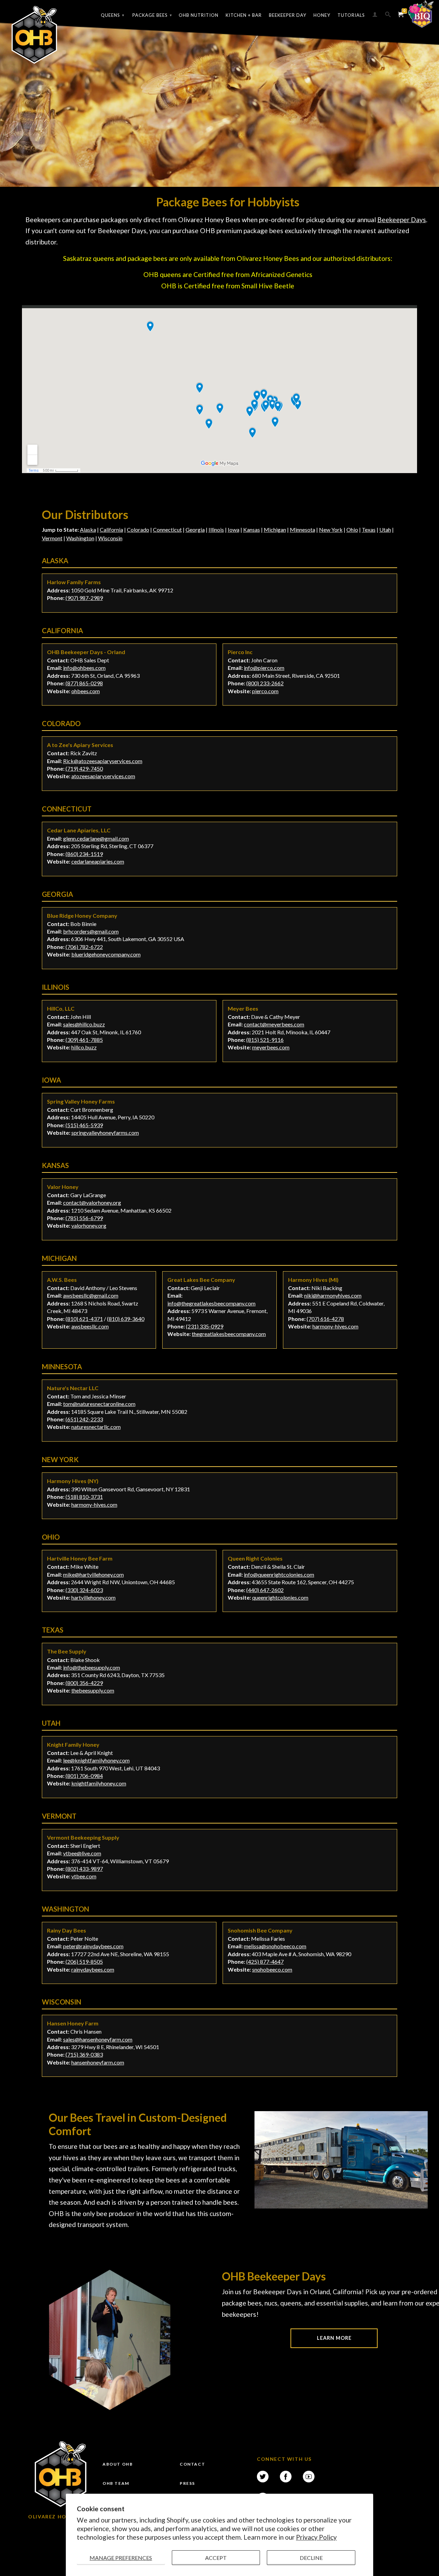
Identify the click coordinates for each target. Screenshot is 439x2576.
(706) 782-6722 (84, 947)
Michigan (275, 529)
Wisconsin (110, 538)
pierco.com (265, 691)
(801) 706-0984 (84, 1776)
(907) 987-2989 (84, 598)
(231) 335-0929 (205, 1326)
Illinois (216, 529)
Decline (311, 2558)
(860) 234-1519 (84, 854)
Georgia (195, 529)
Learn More (334, 2338)
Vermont (52, 538)
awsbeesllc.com (90, 1326)
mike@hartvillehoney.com (93, 1574)
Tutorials (351, 15)
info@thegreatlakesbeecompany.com (211, 1303)
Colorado (138, 529)
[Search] (388, 16)
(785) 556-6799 (84, 1218)
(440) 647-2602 (265, 1590)
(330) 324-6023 (84, 1590)
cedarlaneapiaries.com (98, 861)
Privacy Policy (316, 2537)
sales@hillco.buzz (84, 1024)
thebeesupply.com (93, 1690)
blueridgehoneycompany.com (106, 954)
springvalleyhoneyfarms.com (105, 1133)
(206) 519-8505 (84, 1961)
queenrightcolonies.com (280, 1597)
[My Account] (375, 16)
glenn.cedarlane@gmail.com (96, 838)
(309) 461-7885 (84, 1040)
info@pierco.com (264, 668)
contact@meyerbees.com (274, 1024)
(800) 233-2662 (265, 683)
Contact (192, 2464)
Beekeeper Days (402, 220)
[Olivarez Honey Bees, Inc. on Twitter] (263, 2477)
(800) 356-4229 (84, 1683)
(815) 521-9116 (265, 1040)
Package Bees (152, 15)
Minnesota (302, 529)
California (111, 529)
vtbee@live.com (82, 1853)
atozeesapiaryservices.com (103, 776)
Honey (322, 15)
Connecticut (167, 529)
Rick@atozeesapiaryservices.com (103, 761)
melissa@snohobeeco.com (275, 1946)
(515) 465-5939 (84, 1125)
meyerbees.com (271, 1047)
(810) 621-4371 (84, 1319)
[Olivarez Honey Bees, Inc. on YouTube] (309, 2477)
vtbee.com (84, 1876)
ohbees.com (86, 691)
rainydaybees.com (93, 1969)
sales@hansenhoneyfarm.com (98, 2039)
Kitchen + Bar (244, 15)
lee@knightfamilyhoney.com (96, 1760)
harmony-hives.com (335, 1326)
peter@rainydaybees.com (93, 1946)
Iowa (234, 529)
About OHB (118, 2464)
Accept (216, 2558)
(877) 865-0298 (84, 683)
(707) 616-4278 (325, 1319)
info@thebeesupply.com (92, 1667)
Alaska (88, 529)
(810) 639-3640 (126, 1319)
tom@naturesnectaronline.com (99, 1404)
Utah (385, 529)
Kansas (252, 529)
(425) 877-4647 (265, 1961)
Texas (369, 529)
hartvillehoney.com (93, 1597)
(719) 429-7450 (84, 768)
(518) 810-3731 (84, 1497)
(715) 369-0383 (84, 2054)
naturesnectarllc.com (96, 1427)
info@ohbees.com (84, 668)
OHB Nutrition (199, 15)
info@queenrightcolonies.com (279, 1574)
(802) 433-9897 (84, 1869)
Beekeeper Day (288, 15)
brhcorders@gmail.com (91, 931)
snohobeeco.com (272, 1969)
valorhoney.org (89, 1225)
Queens (113, 15)
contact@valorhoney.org (92, 1202)
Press (187, 2483)
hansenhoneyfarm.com (98, 2062)
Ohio (352, 529)
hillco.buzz (84, 1047)
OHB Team (116, 2483)
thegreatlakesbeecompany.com (229, 1334)
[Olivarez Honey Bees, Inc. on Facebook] (286, 2477)
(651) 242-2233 (84, 1419)
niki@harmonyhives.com (333, 1295)
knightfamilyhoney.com (99, 1783)
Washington (80, 538)
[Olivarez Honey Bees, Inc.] (34, 35)
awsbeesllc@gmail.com (91, 1295)
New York (331, 529)
